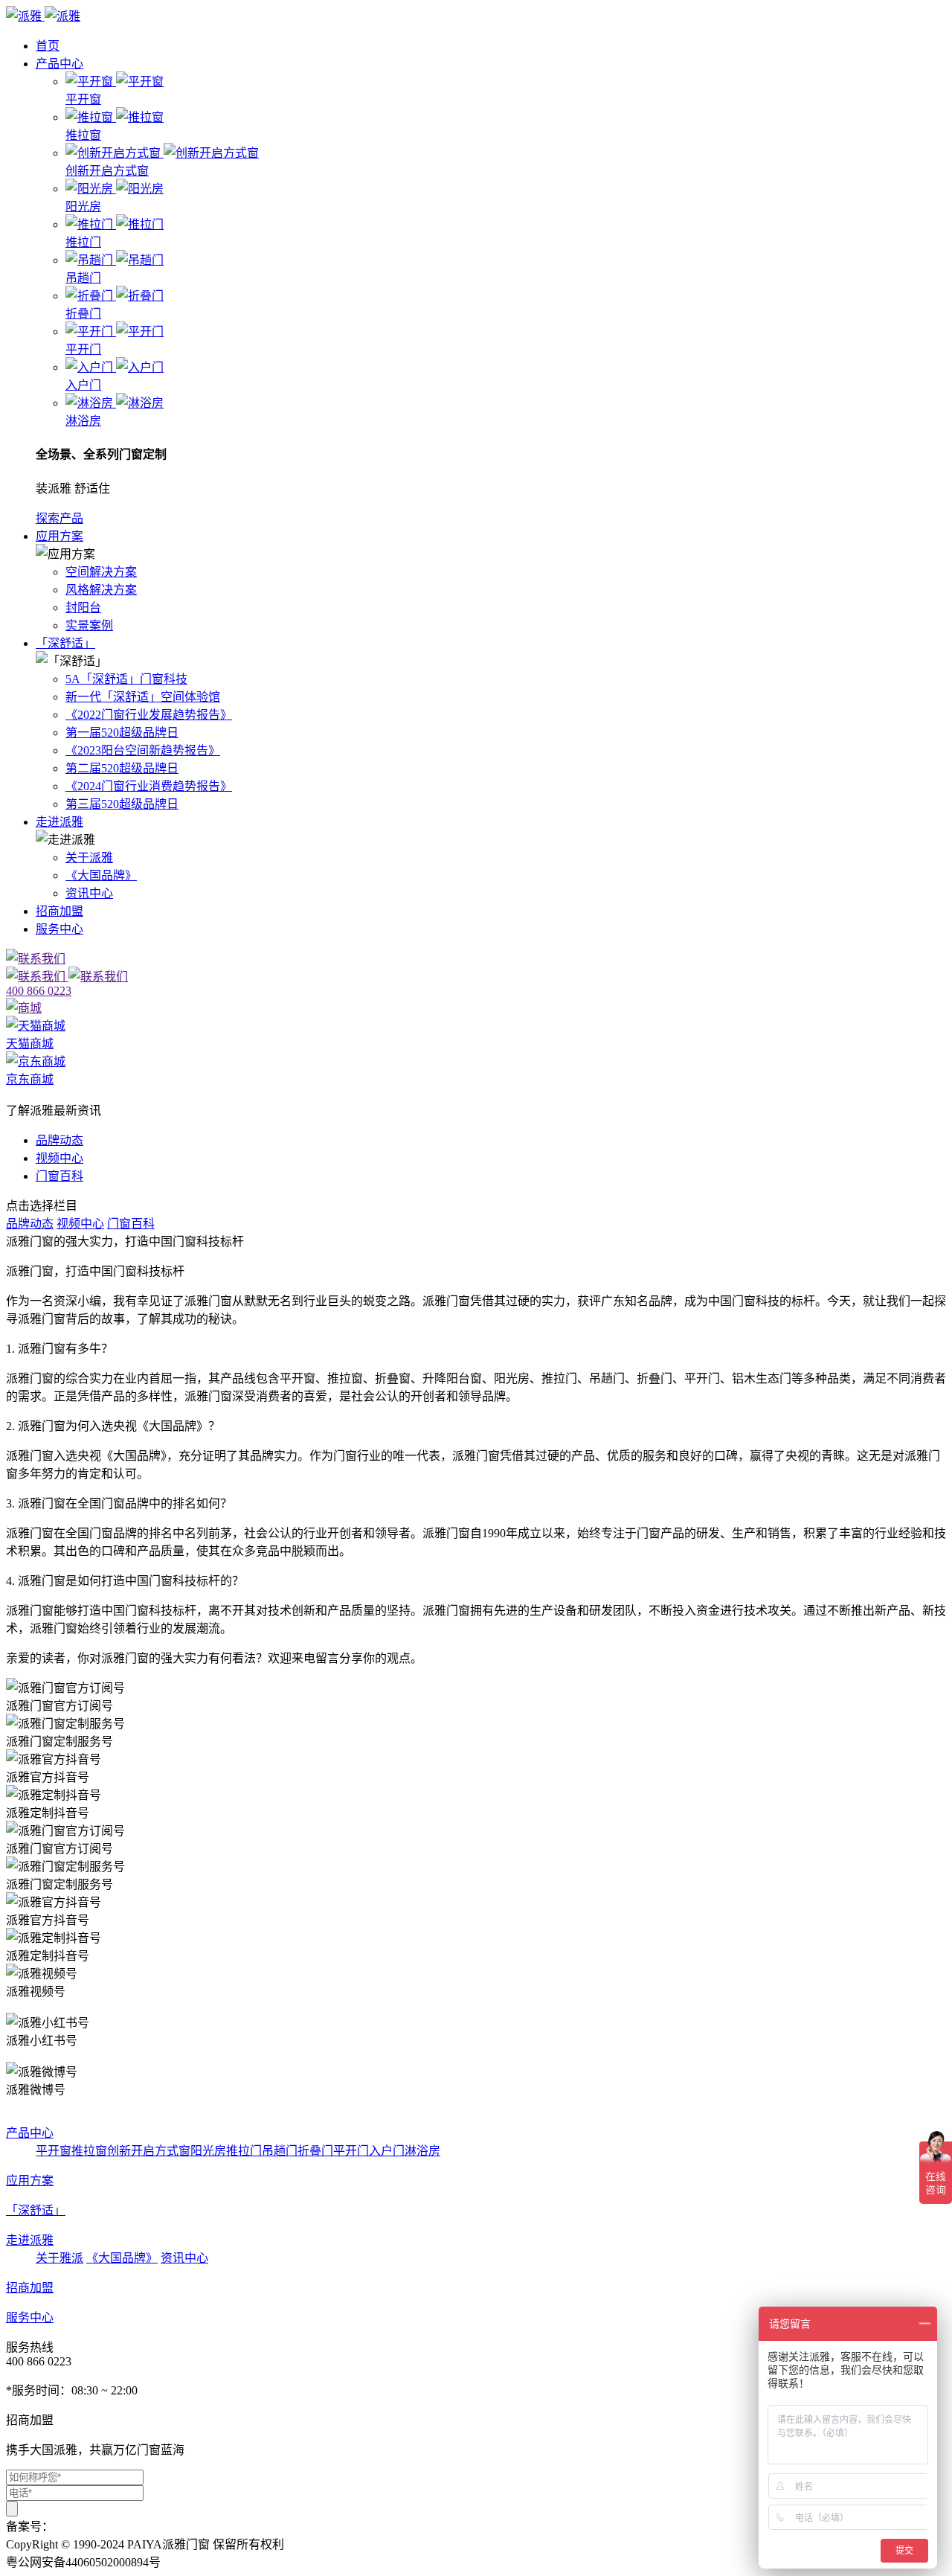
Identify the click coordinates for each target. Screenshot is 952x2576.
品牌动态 (59, 1140)
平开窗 (54, 2151)
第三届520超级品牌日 (122, 804)
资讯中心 (89, 893)
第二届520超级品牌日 (122, 768)
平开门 (351, 2151)
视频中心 (59, 1158)
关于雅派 (59, 2258)
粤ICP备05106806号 (104, 2527)
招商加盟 (59, 911)
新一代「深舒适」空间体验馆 (143, 697)
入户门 (387, 2151)
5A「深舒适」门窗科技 (126, 679)
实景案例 (89, 625)
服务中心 (59, 929)
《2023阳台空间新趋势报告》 (143, 750)
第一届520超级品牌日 (122, 733)
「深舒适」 (65, 643)
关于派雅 (89, 858)
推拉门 (244, 2151)
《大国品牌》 (101, 875)
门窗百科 (59, 1176)
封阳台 (83, 608)
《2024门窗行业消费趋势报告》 (149, 786)
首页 (48, 46)
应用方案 (59, 536)
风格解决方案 (101, 590)
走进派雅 (59, 822)
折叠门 (315, 2151)
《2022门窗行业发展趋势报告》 (149, 715)
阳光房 (208, 2151)
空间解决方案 (101, 572)
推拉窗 (89, 2151)
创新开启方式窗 (149, 2151)
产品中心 (59, 64)
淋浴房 (422, 2151)
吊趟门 (280, 2151)
